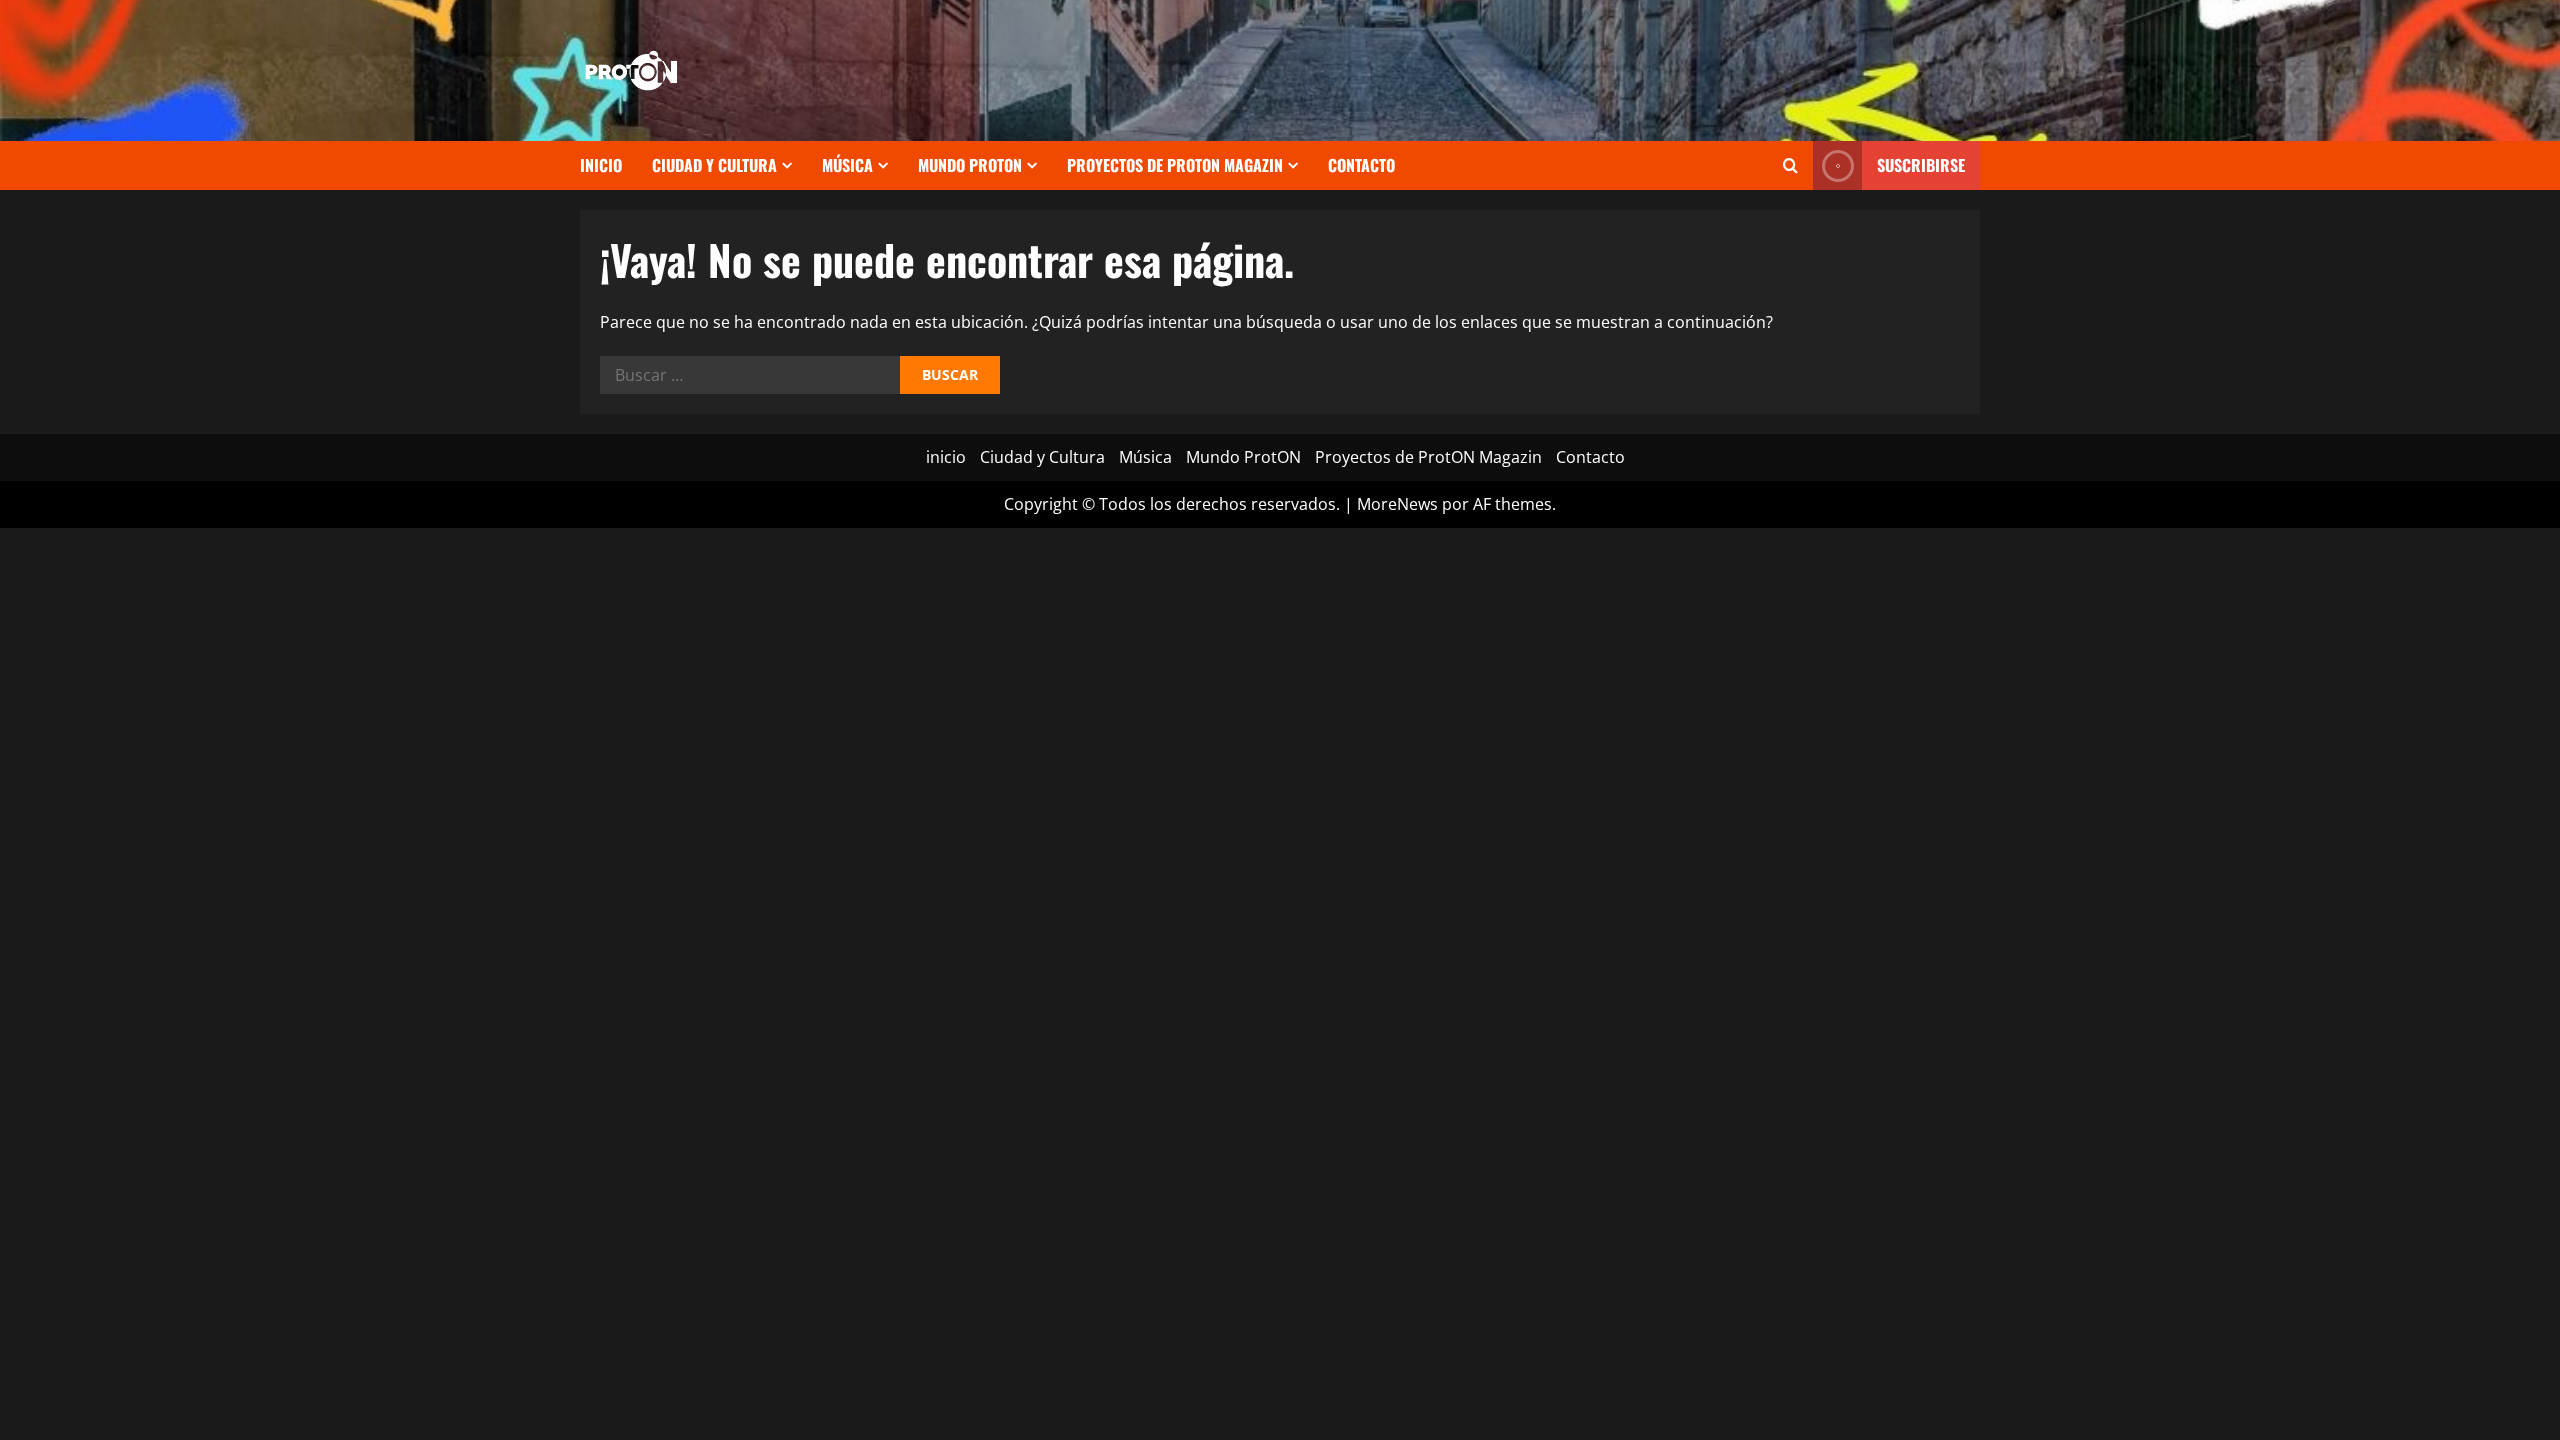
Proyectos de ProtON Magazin (1175, 165)
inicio (601, 165)
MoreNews (1397, 504)
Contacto (1361, 165)
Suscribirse (1921, 165)
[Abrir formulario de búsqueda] (1790, 165)
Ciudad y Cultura (714, 165)
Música (847, 165)
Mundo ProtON (970, 165)
